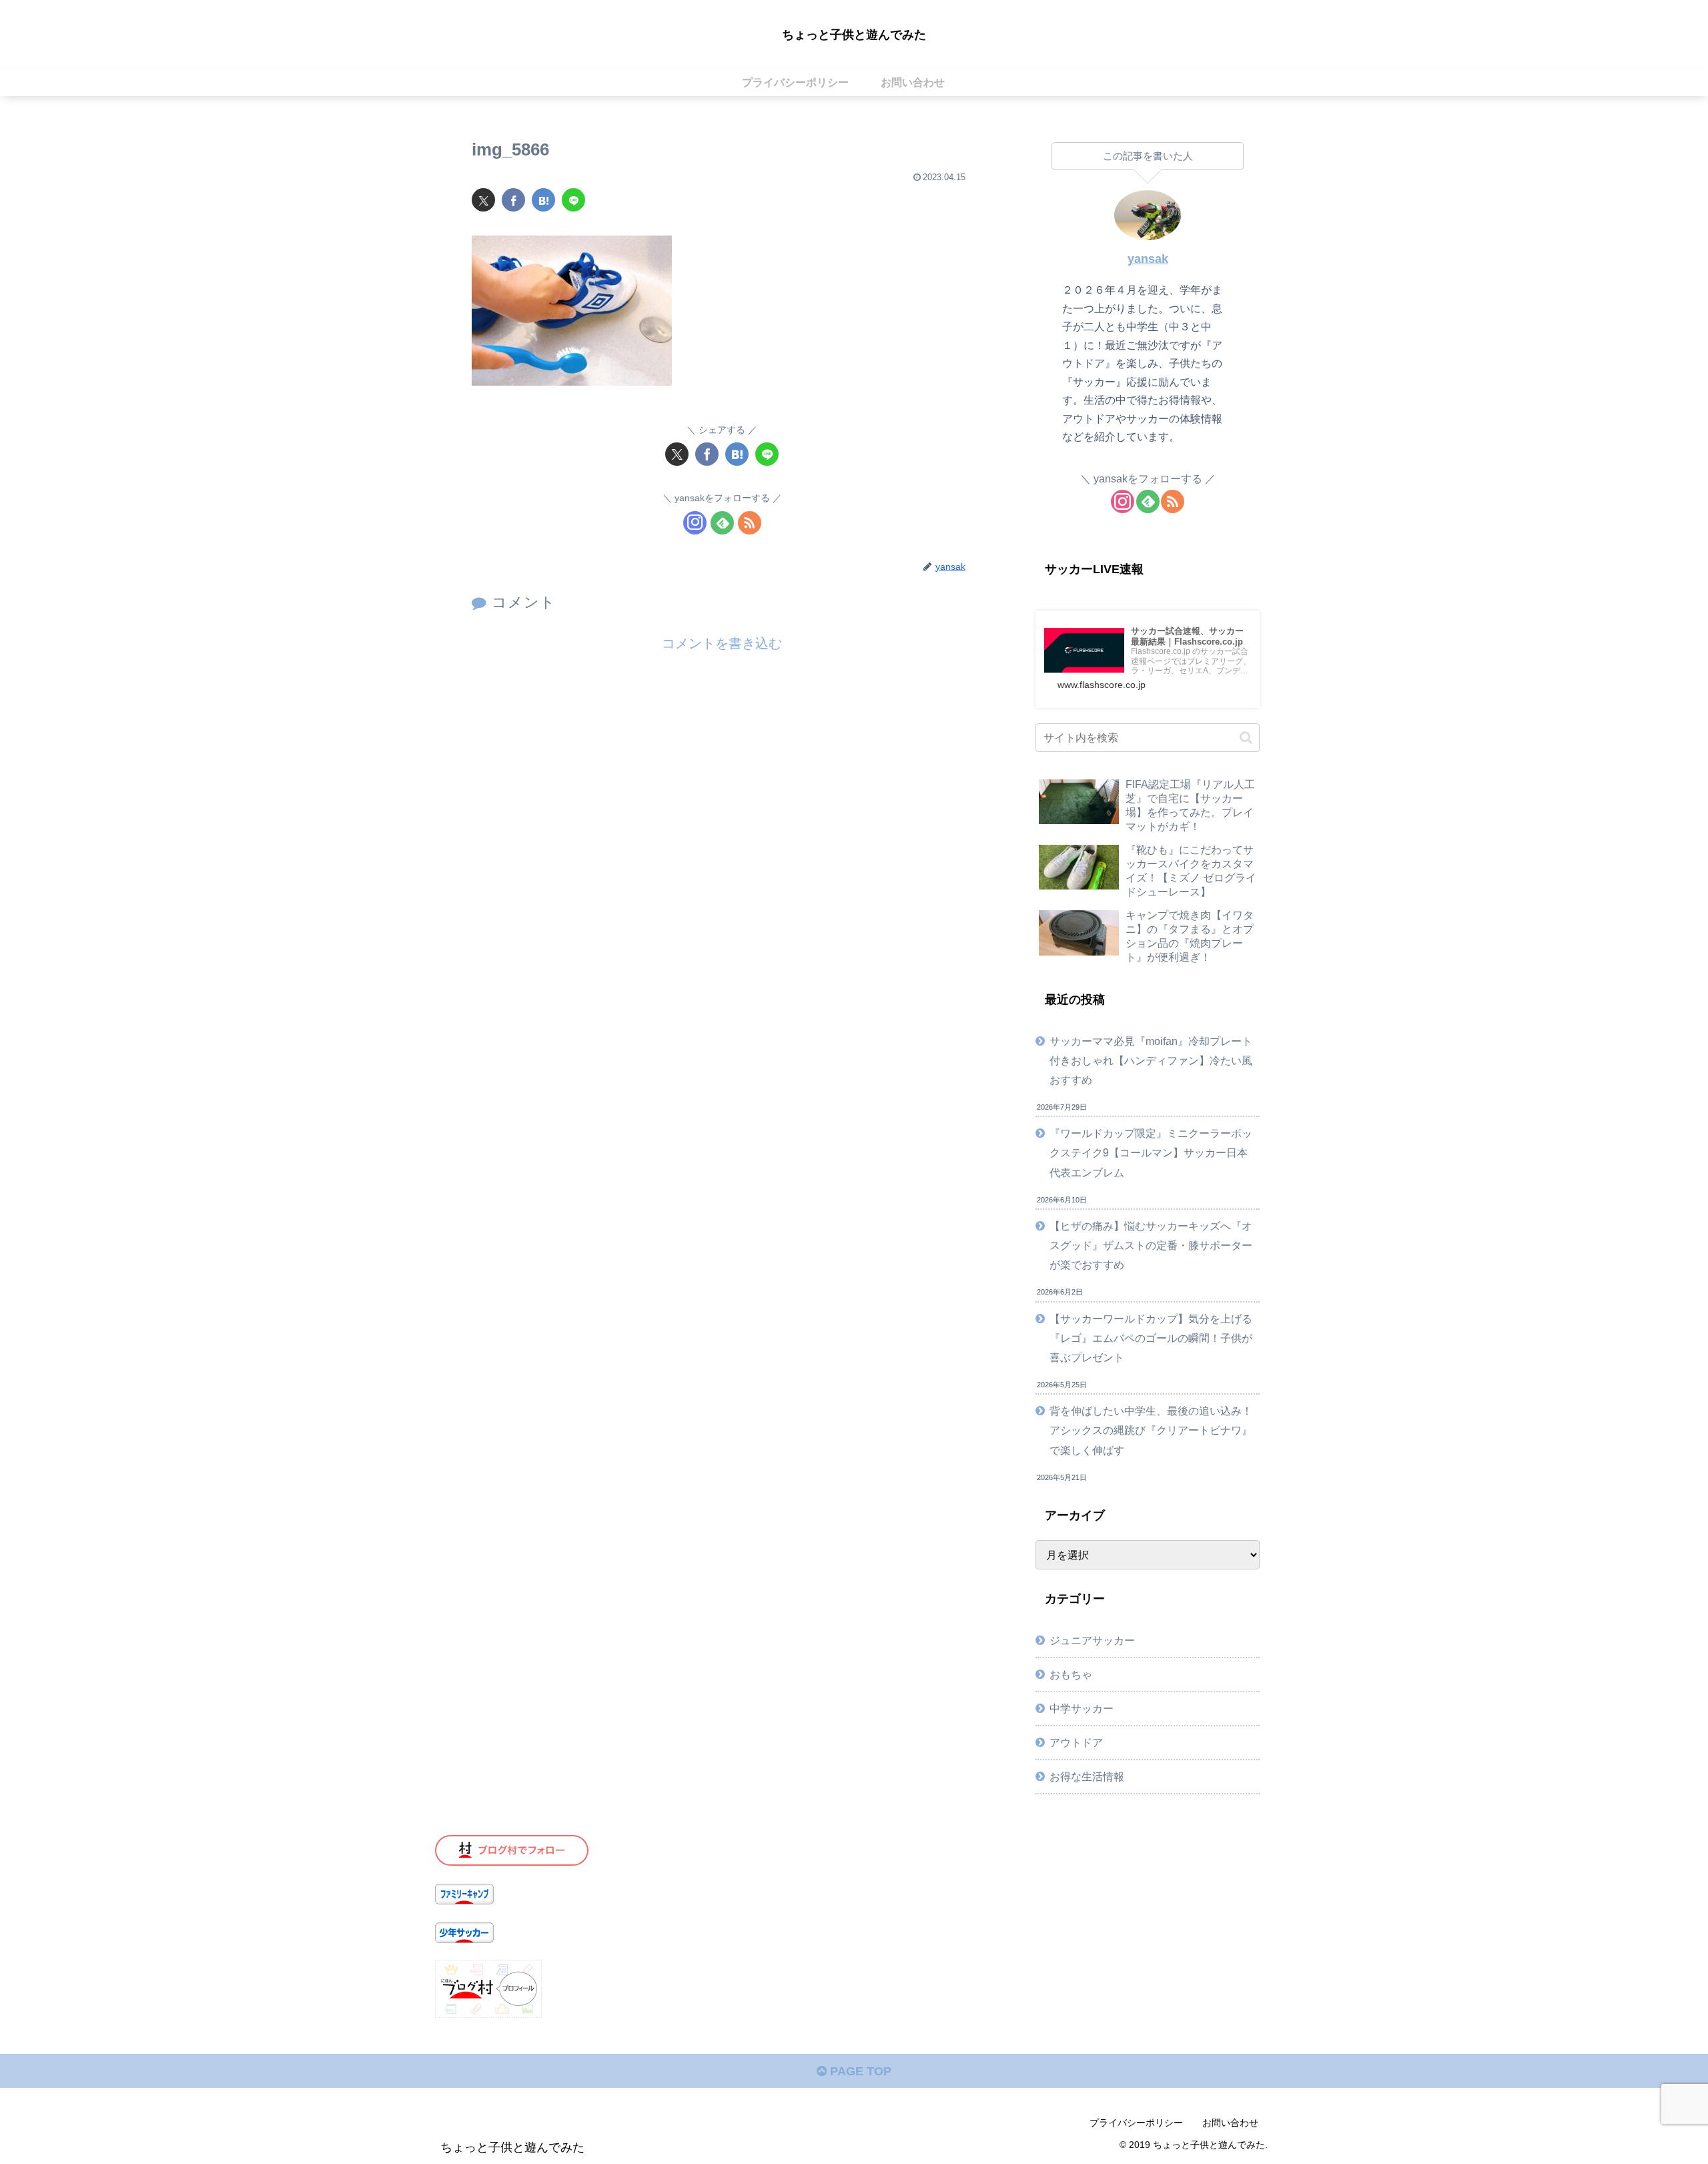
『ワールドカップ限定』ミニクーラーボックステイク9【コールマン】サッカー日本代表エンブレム (1151, 1152)
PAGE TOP (859, 2071)
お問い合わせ (1230, 2123)
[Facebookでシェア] (513, 200)
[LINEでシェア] (573, 200)
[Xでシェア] (483, 200)
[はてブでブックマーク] (543, 200)
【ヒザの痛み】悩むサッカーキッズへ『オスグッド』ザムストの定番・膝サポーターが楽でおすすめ (1151, 1245)
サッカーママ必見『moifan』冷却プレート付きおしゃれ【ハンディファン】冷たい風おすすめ (1151, 1060)
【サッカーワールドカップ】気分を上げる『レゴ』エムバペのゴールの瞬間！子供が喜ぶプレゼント (1151, 1338)
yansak (1148, 259)
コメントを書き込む (722, 643)
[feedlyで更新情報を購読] (722, 523)
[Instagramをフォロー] (695, 523)
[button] (1246, 738)
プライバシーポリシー (1136, 2123)
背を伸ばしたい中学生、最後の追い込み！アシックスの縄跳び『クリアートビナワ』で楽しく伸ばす (1151, 1430)
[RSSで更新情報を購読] (750, 523)
